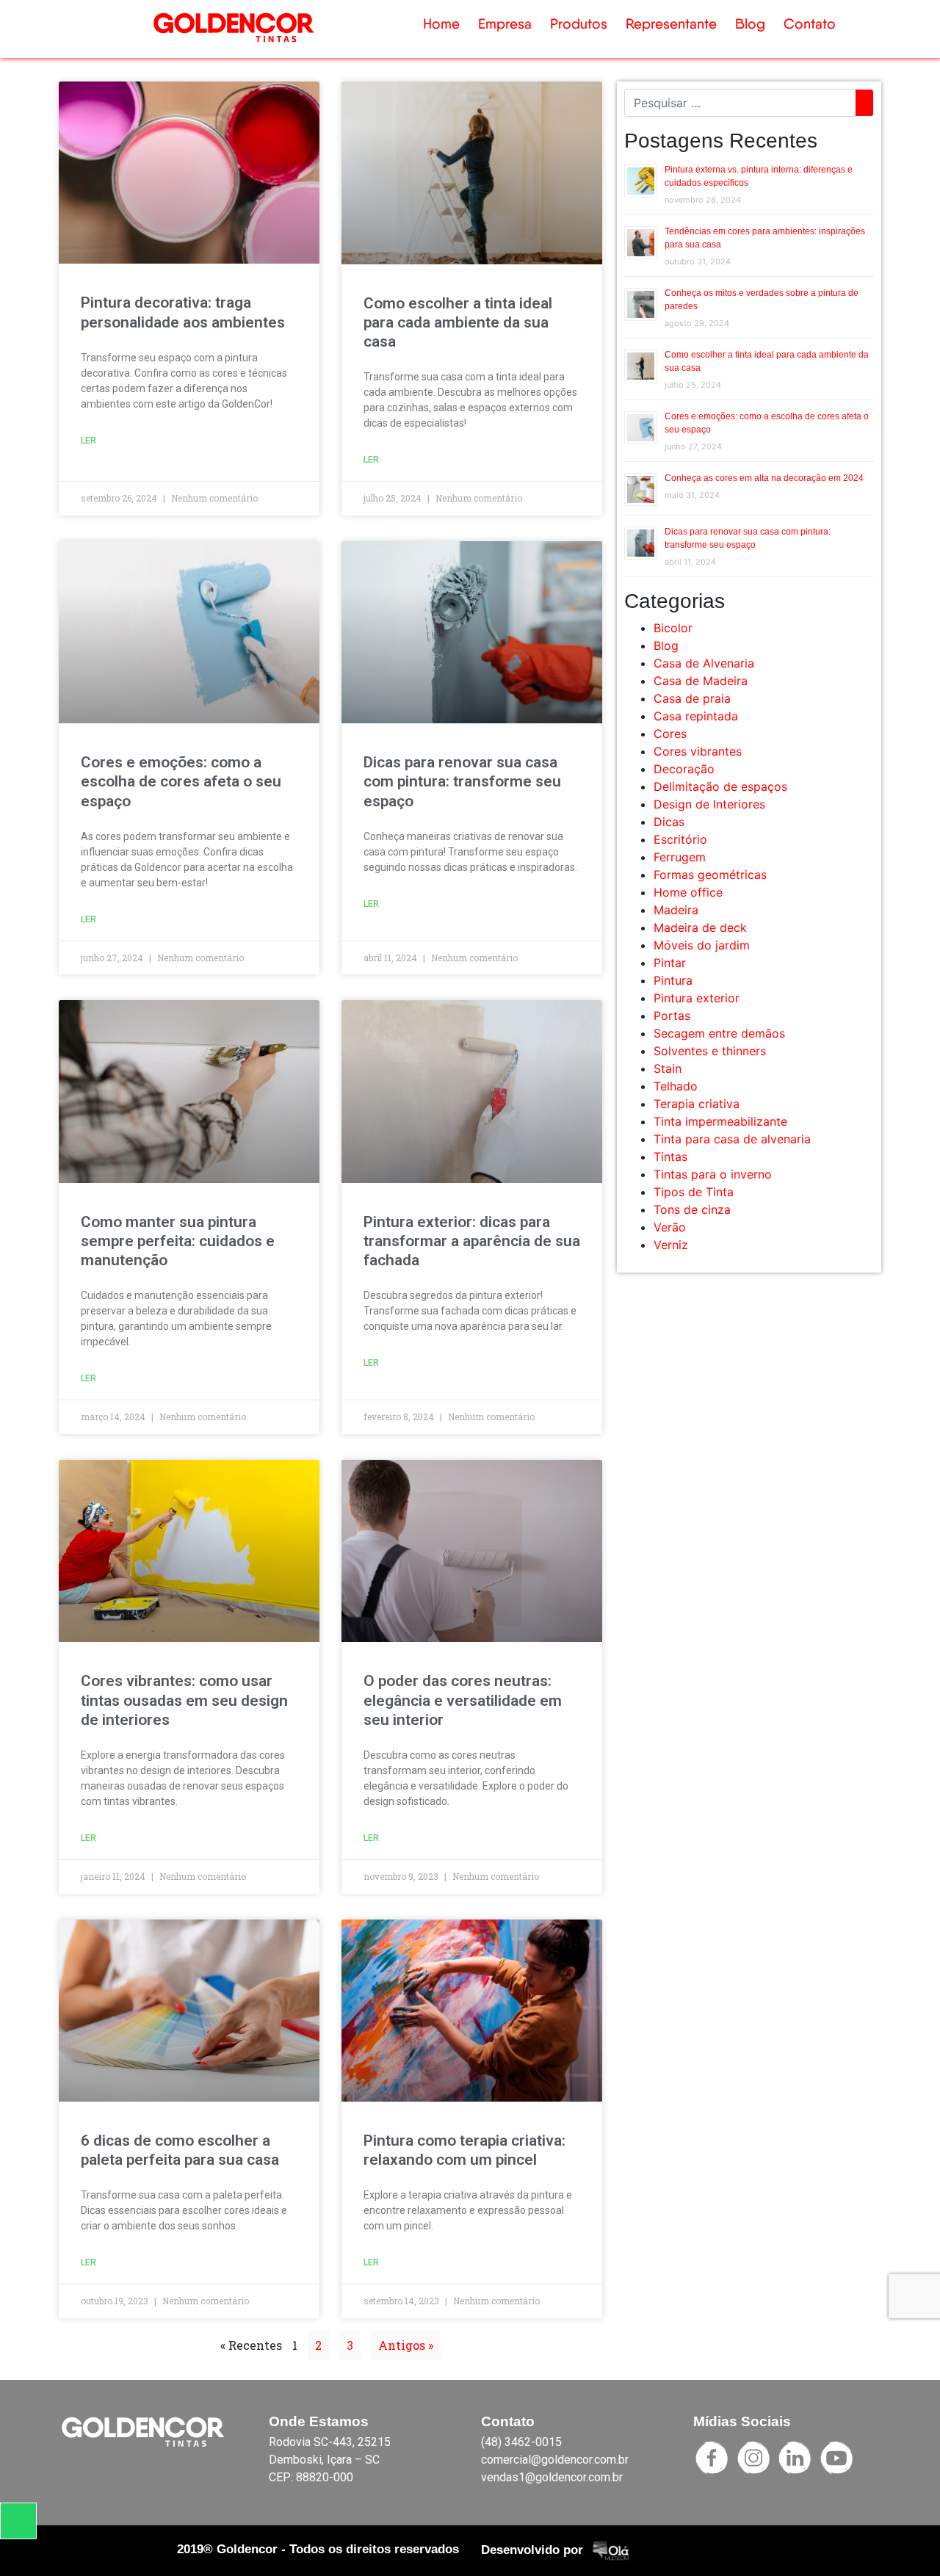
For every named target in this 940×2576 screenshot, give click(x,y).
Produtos (579, 24)
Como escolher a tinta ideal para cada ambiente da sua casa (458, 322)
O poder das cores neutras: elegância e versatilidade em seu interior (463, 1700)
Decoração (684, 769)
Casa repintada (696, 716)
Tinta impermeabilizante (720, 1121)
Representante (671, 24)
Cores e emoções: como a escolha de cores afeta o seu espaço (181, 781)
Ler (88, 441)
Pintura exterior (697, 998)
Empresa (505, 24)
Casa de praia (692, 698)
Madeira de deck (700, 927)
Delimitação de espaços (720, 786)
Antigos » (406, 2345)
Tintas (670, 1157)
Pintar (670, 963)
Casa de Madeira (701, 681)
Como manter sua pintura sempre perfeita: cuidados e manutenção (178, 1241)
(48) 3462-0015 (521, 2442)
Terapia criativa (697, 1104)
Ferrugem (680, 857)
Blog (750, 24)
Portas (672, 1016)
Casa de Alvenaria (704, 663)
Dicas (669, 822)
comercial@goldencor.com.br (555, 2460)
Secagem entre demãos (719, 1033)
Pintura (673, 980)
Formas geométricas (710, 875)
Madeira (676, 910)
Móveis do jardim (702, 945)
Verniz (671, 1245)
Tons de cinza (692, 1209)
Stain (668, 1068)
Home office (688, 892)
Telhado (676, 1086)
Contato (810, 24)
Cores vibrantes (698, 751)
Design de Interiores (709, 804)
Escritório (680, 839)
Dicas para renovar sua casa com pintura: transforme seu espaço (462, 781)
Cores (670, 734)
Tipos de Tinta (694, 1192)
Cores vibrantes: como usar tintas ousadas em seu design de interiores (184, 1700)
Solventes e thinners (710, 1051)
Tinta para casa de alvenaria (732, 1139)
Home (441, 24)
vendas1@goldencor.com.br (552, 2477)
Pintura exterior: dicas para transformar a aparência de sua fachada (472, 1241)
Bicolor (673, 628)
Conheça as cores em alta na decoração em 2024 (764, 478)
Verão (670, 1227)
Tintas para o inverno (713, 1174)
